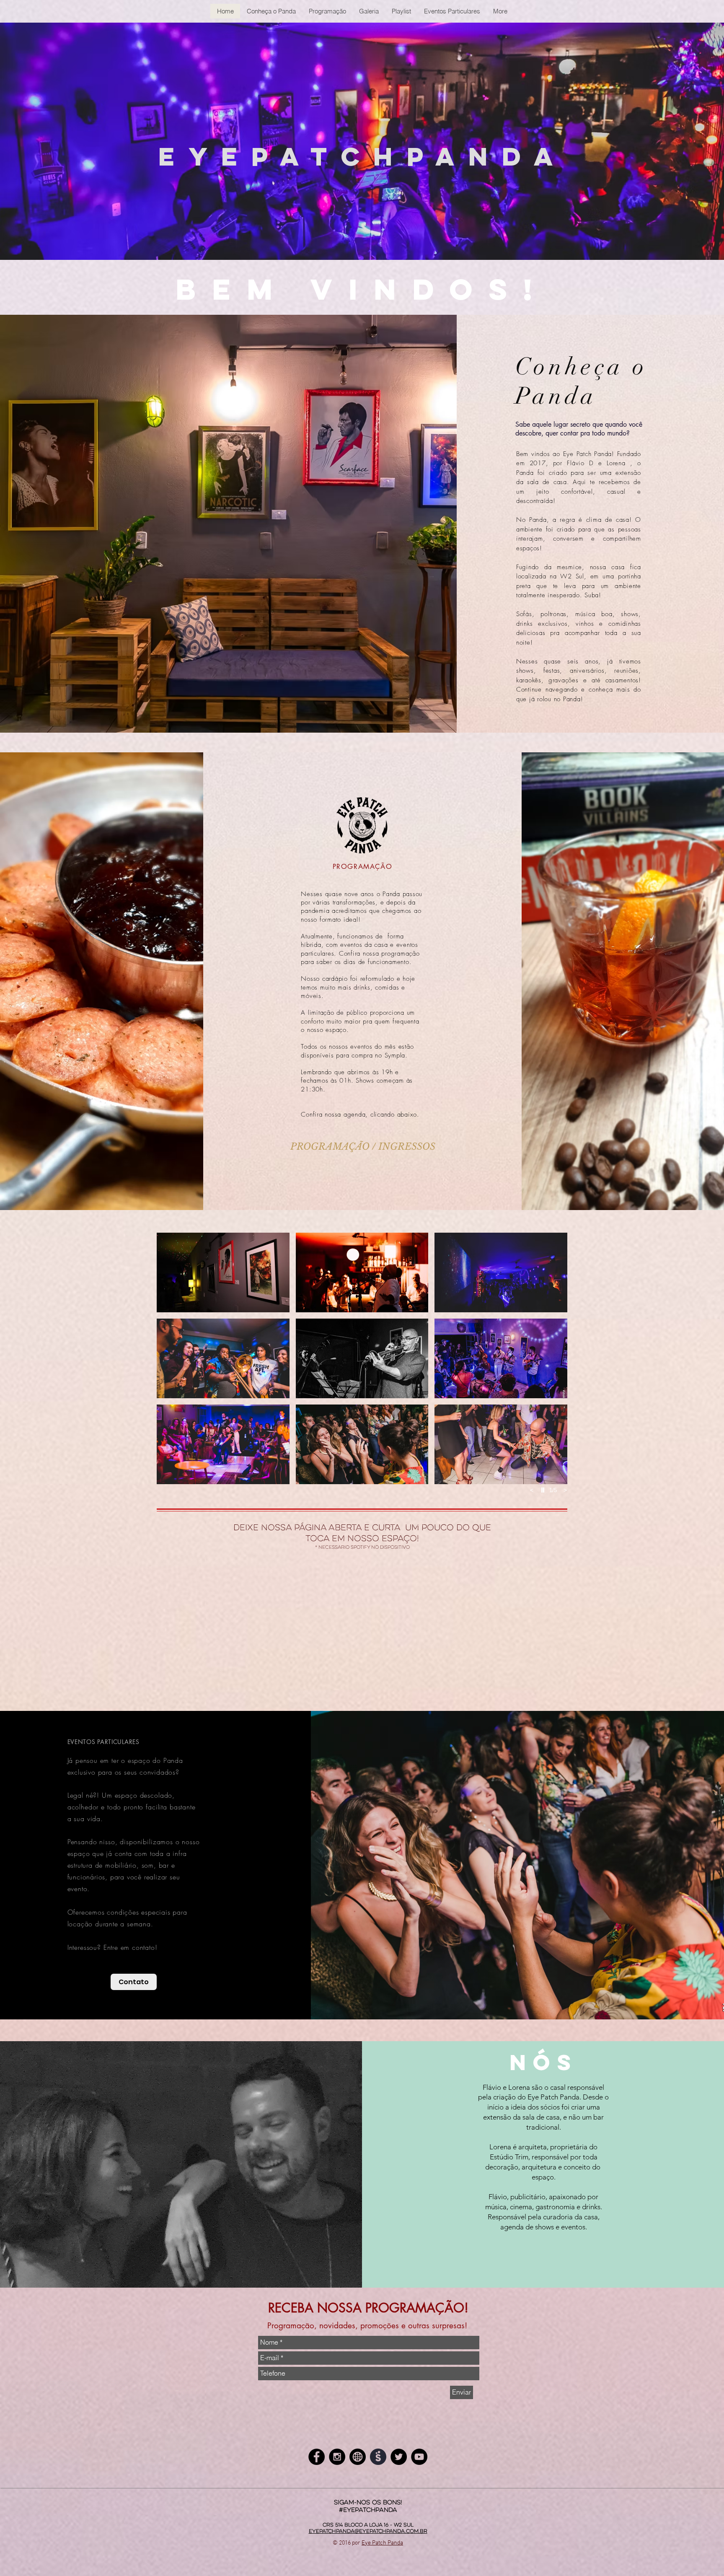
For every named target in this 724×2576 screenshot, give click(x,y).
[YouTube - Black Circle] (419, 2457)
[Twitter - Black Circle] (399, 2457)
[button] (223, 1272)
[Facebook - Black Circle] (317, 2457)
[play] (544, 1490)
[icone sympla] (378, 2457)
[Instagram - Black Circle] (337, 2457)
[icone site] (358, 2457)
